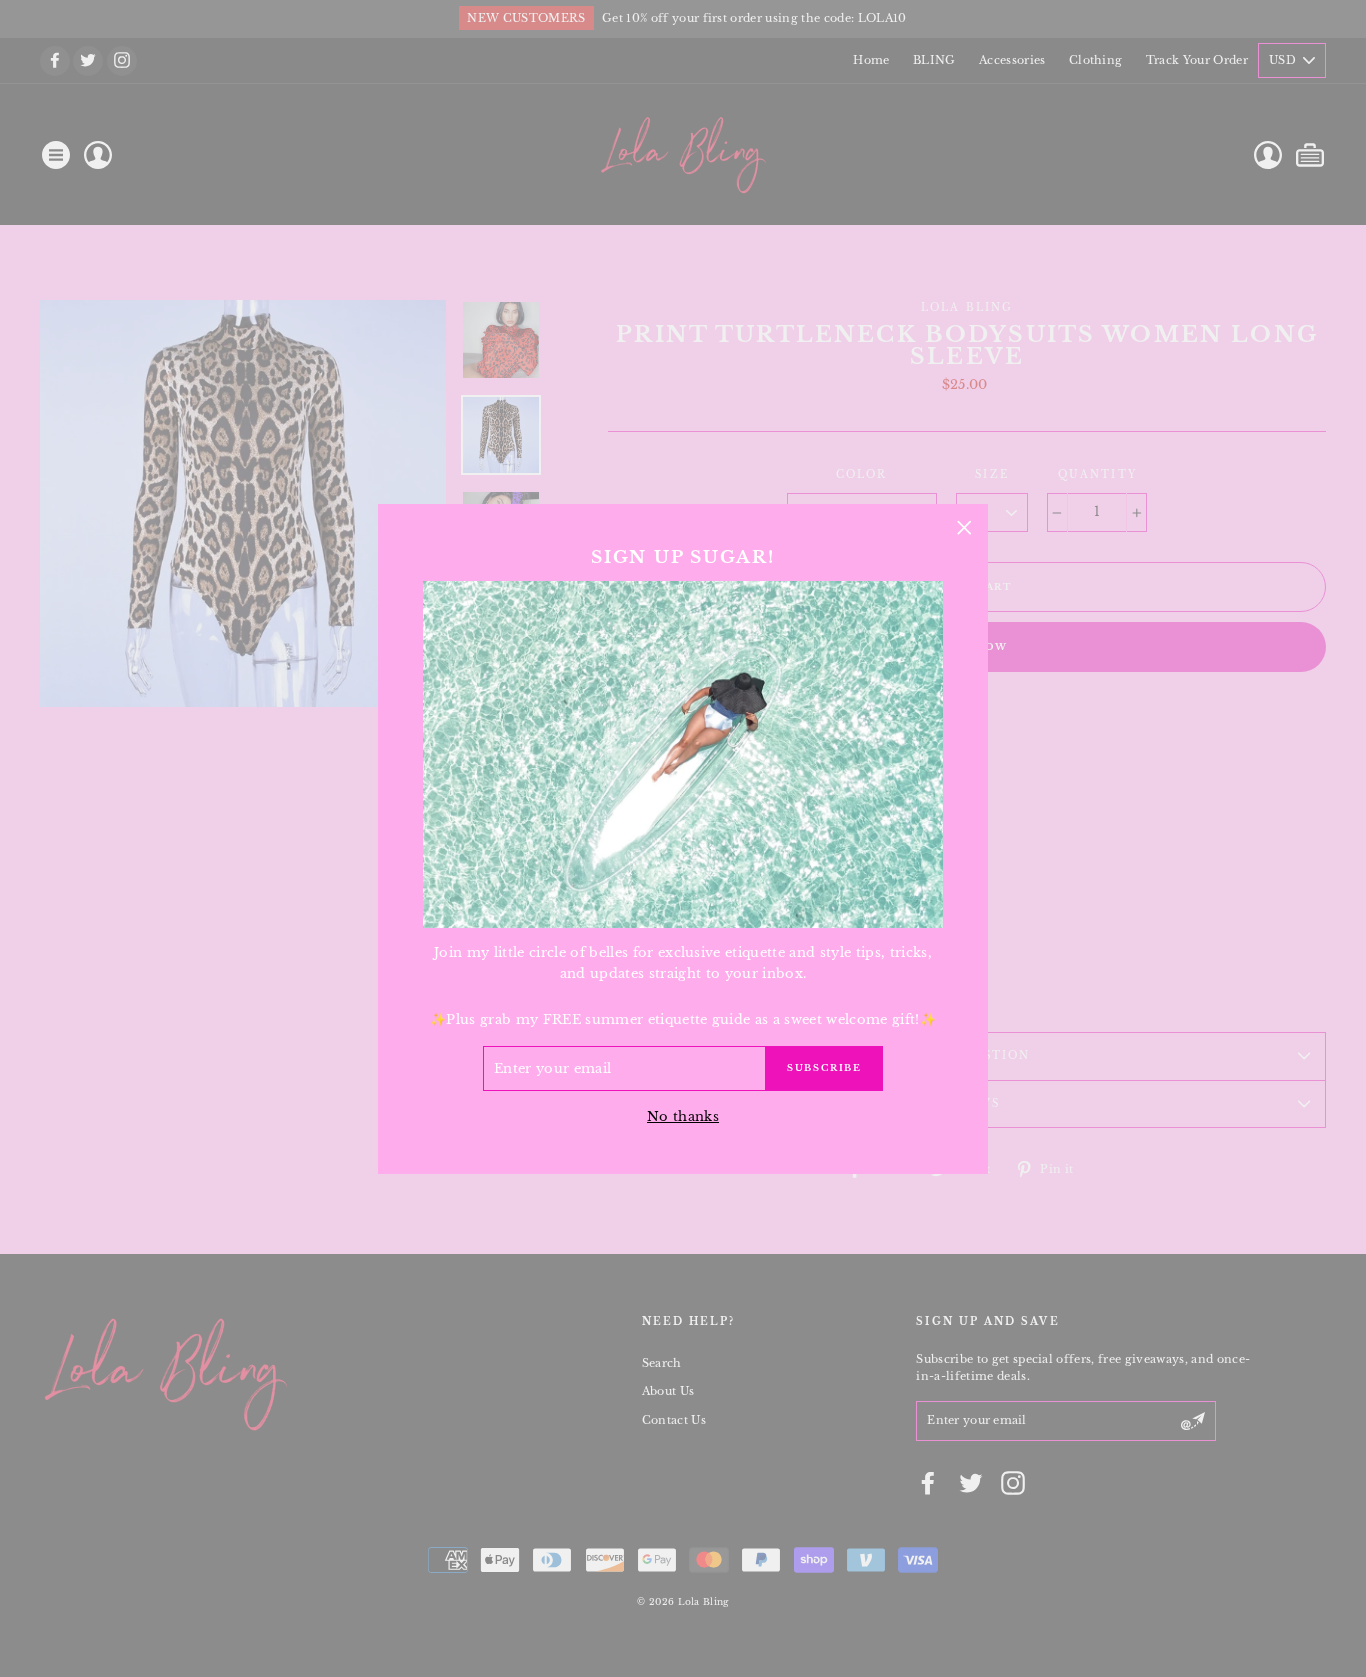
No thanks (683, 1115)
